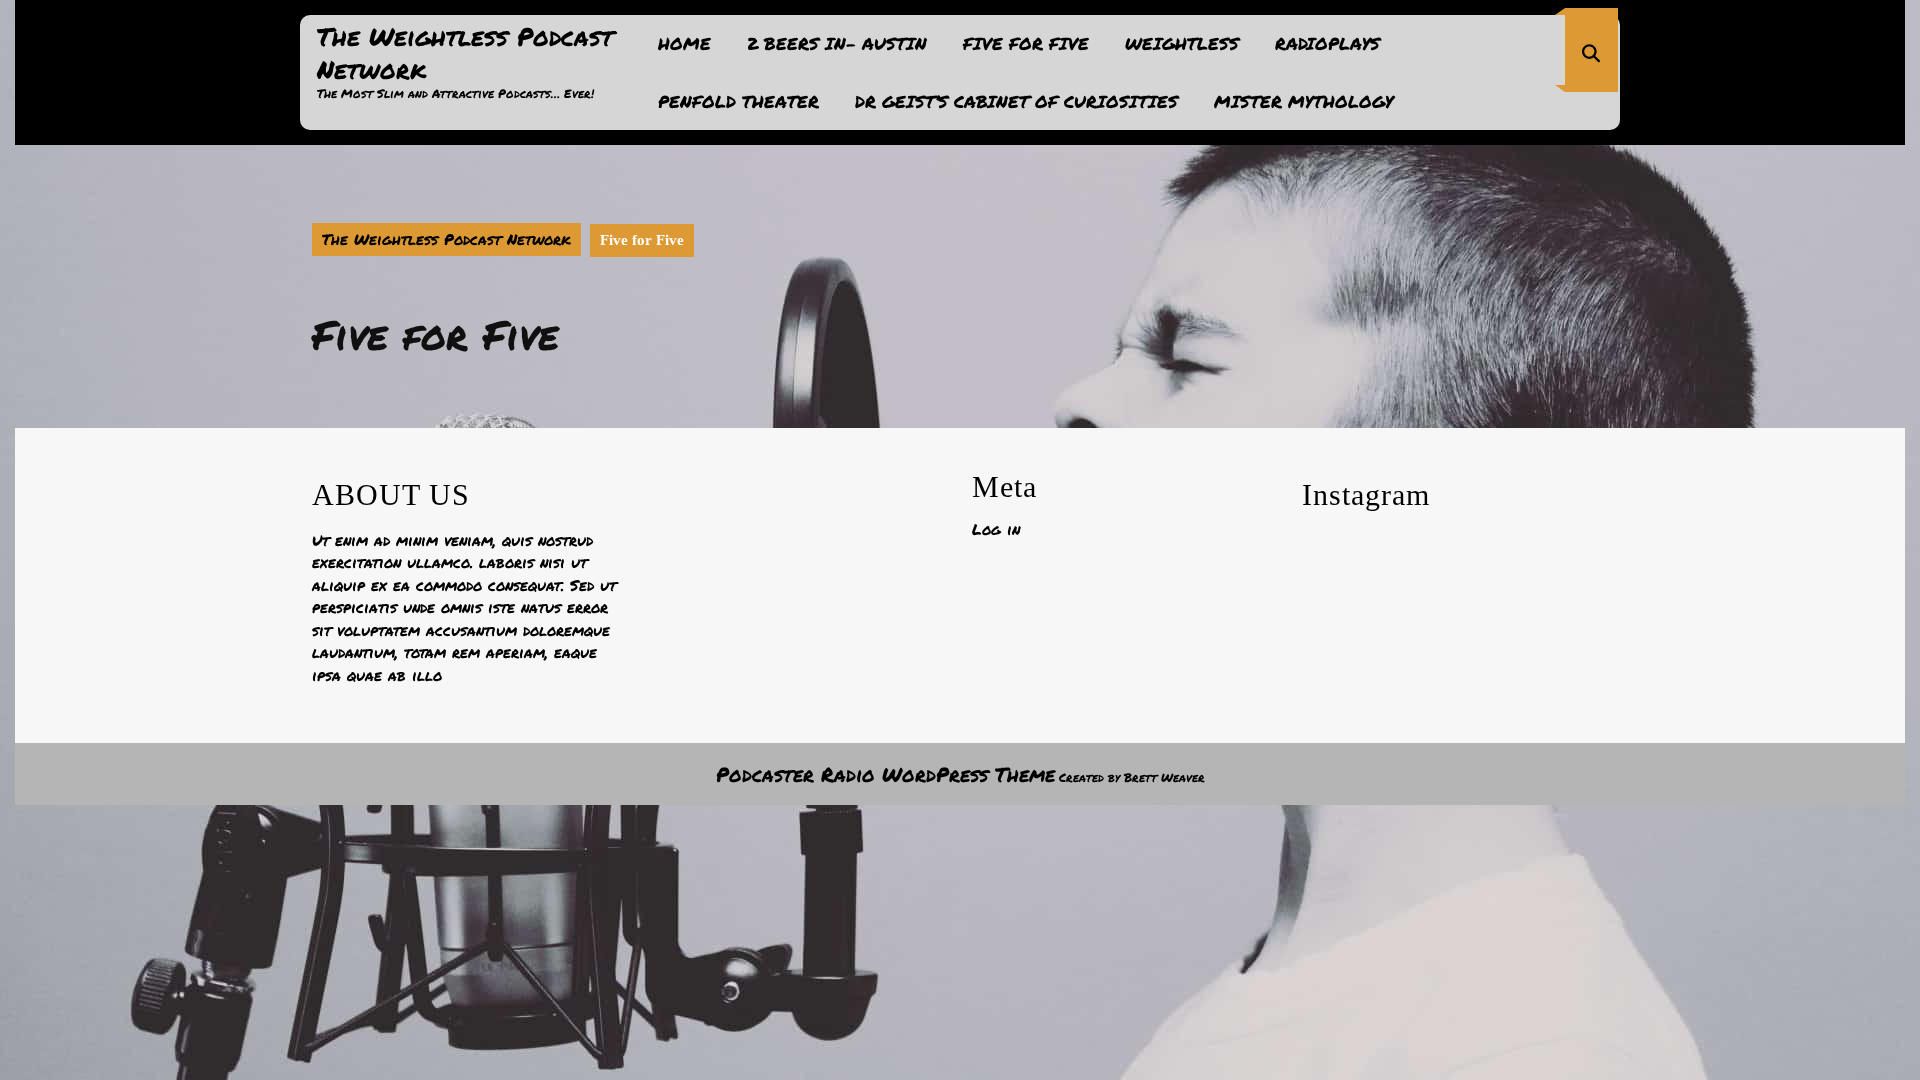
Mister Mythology (1303, 101)
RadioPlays (1327, 43)
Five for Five (1026, 43)
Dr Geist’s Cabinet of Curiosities (1016, 101)
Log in (996, 529)
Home (684, 43)
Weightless (1182, 43)
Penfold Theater (738, 101)
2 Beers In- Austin (837, 43)
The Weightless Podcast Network (465, 52)
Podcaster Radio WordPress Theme (885, 774)
